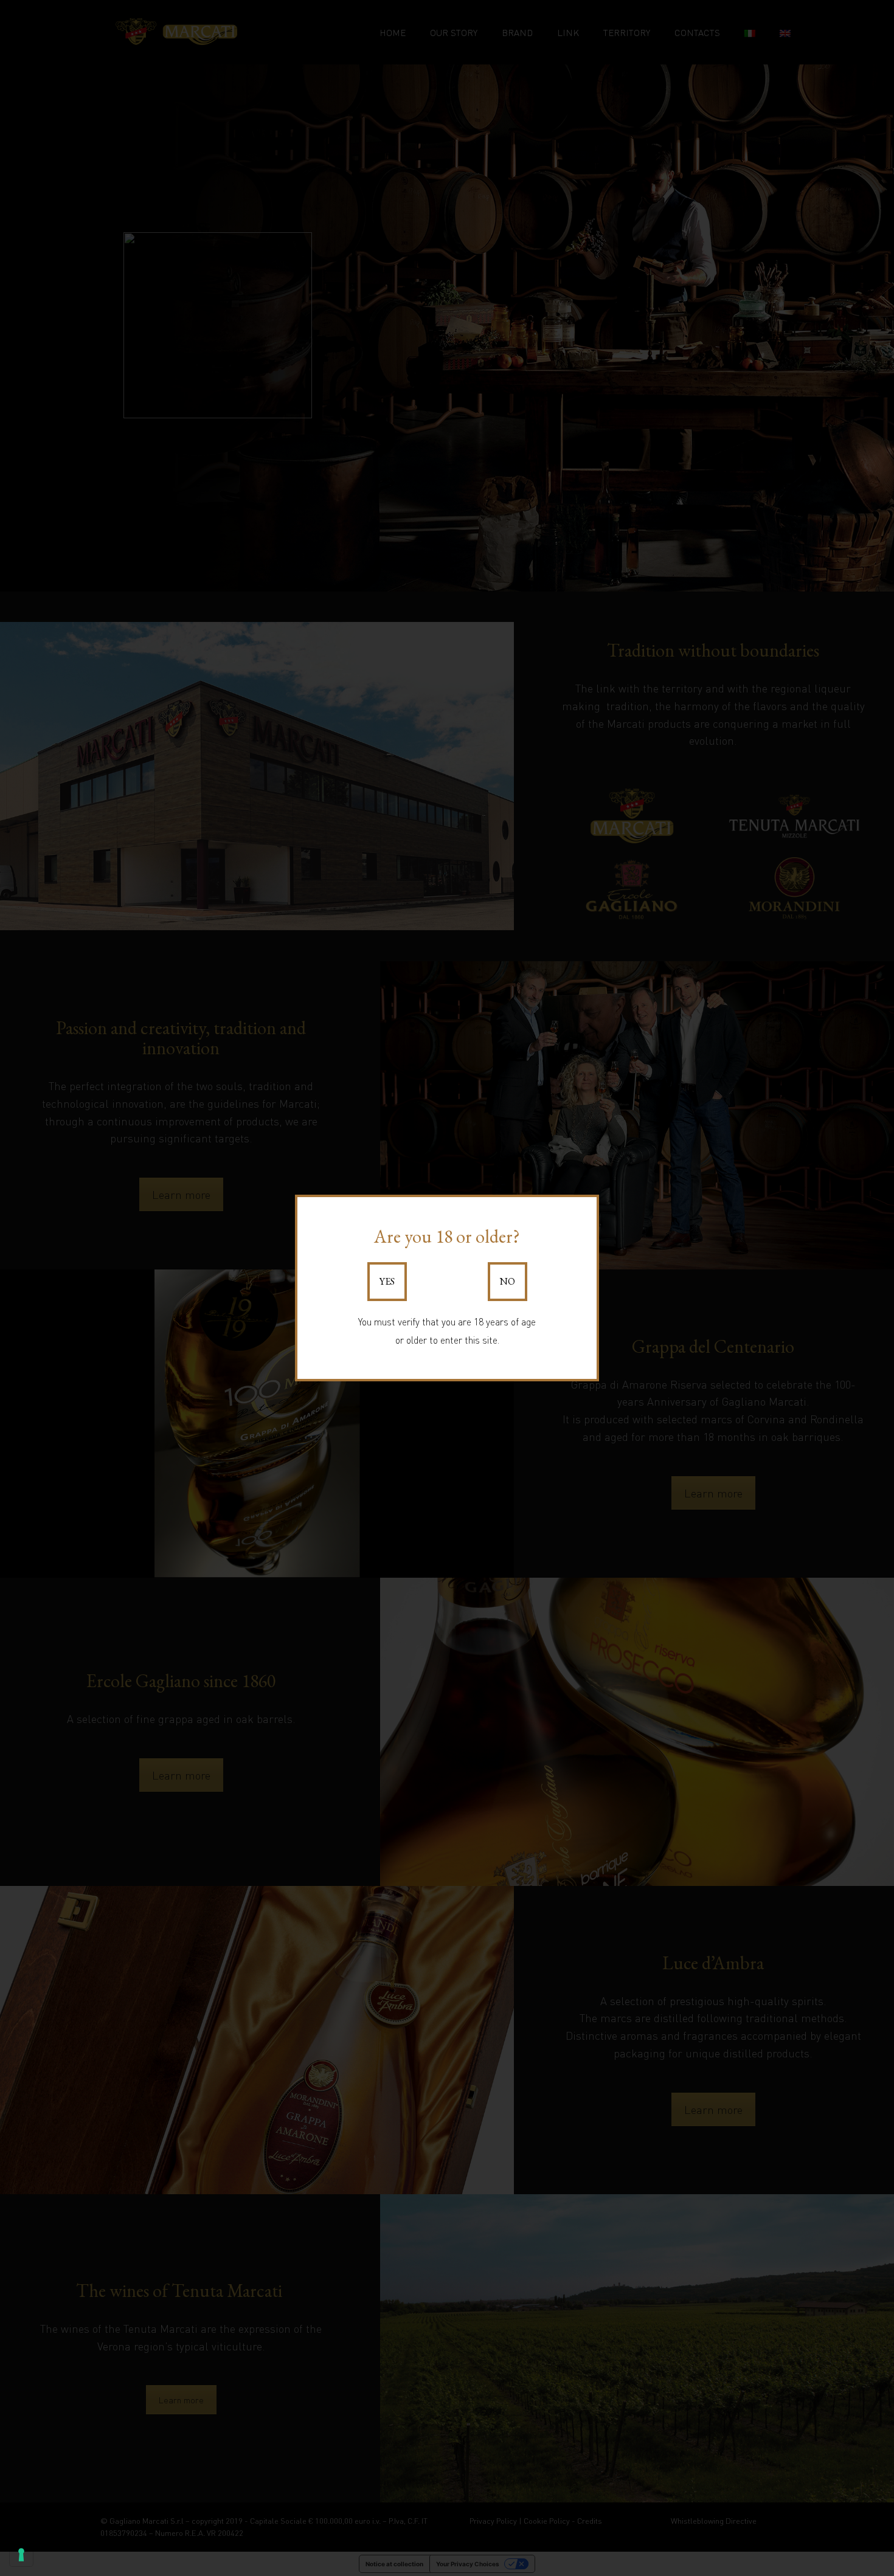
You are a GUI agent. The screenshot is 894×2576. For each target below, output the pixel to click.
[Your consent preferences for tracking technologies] (21, 2555)
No (508, 1281)
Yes (387, 1281)
